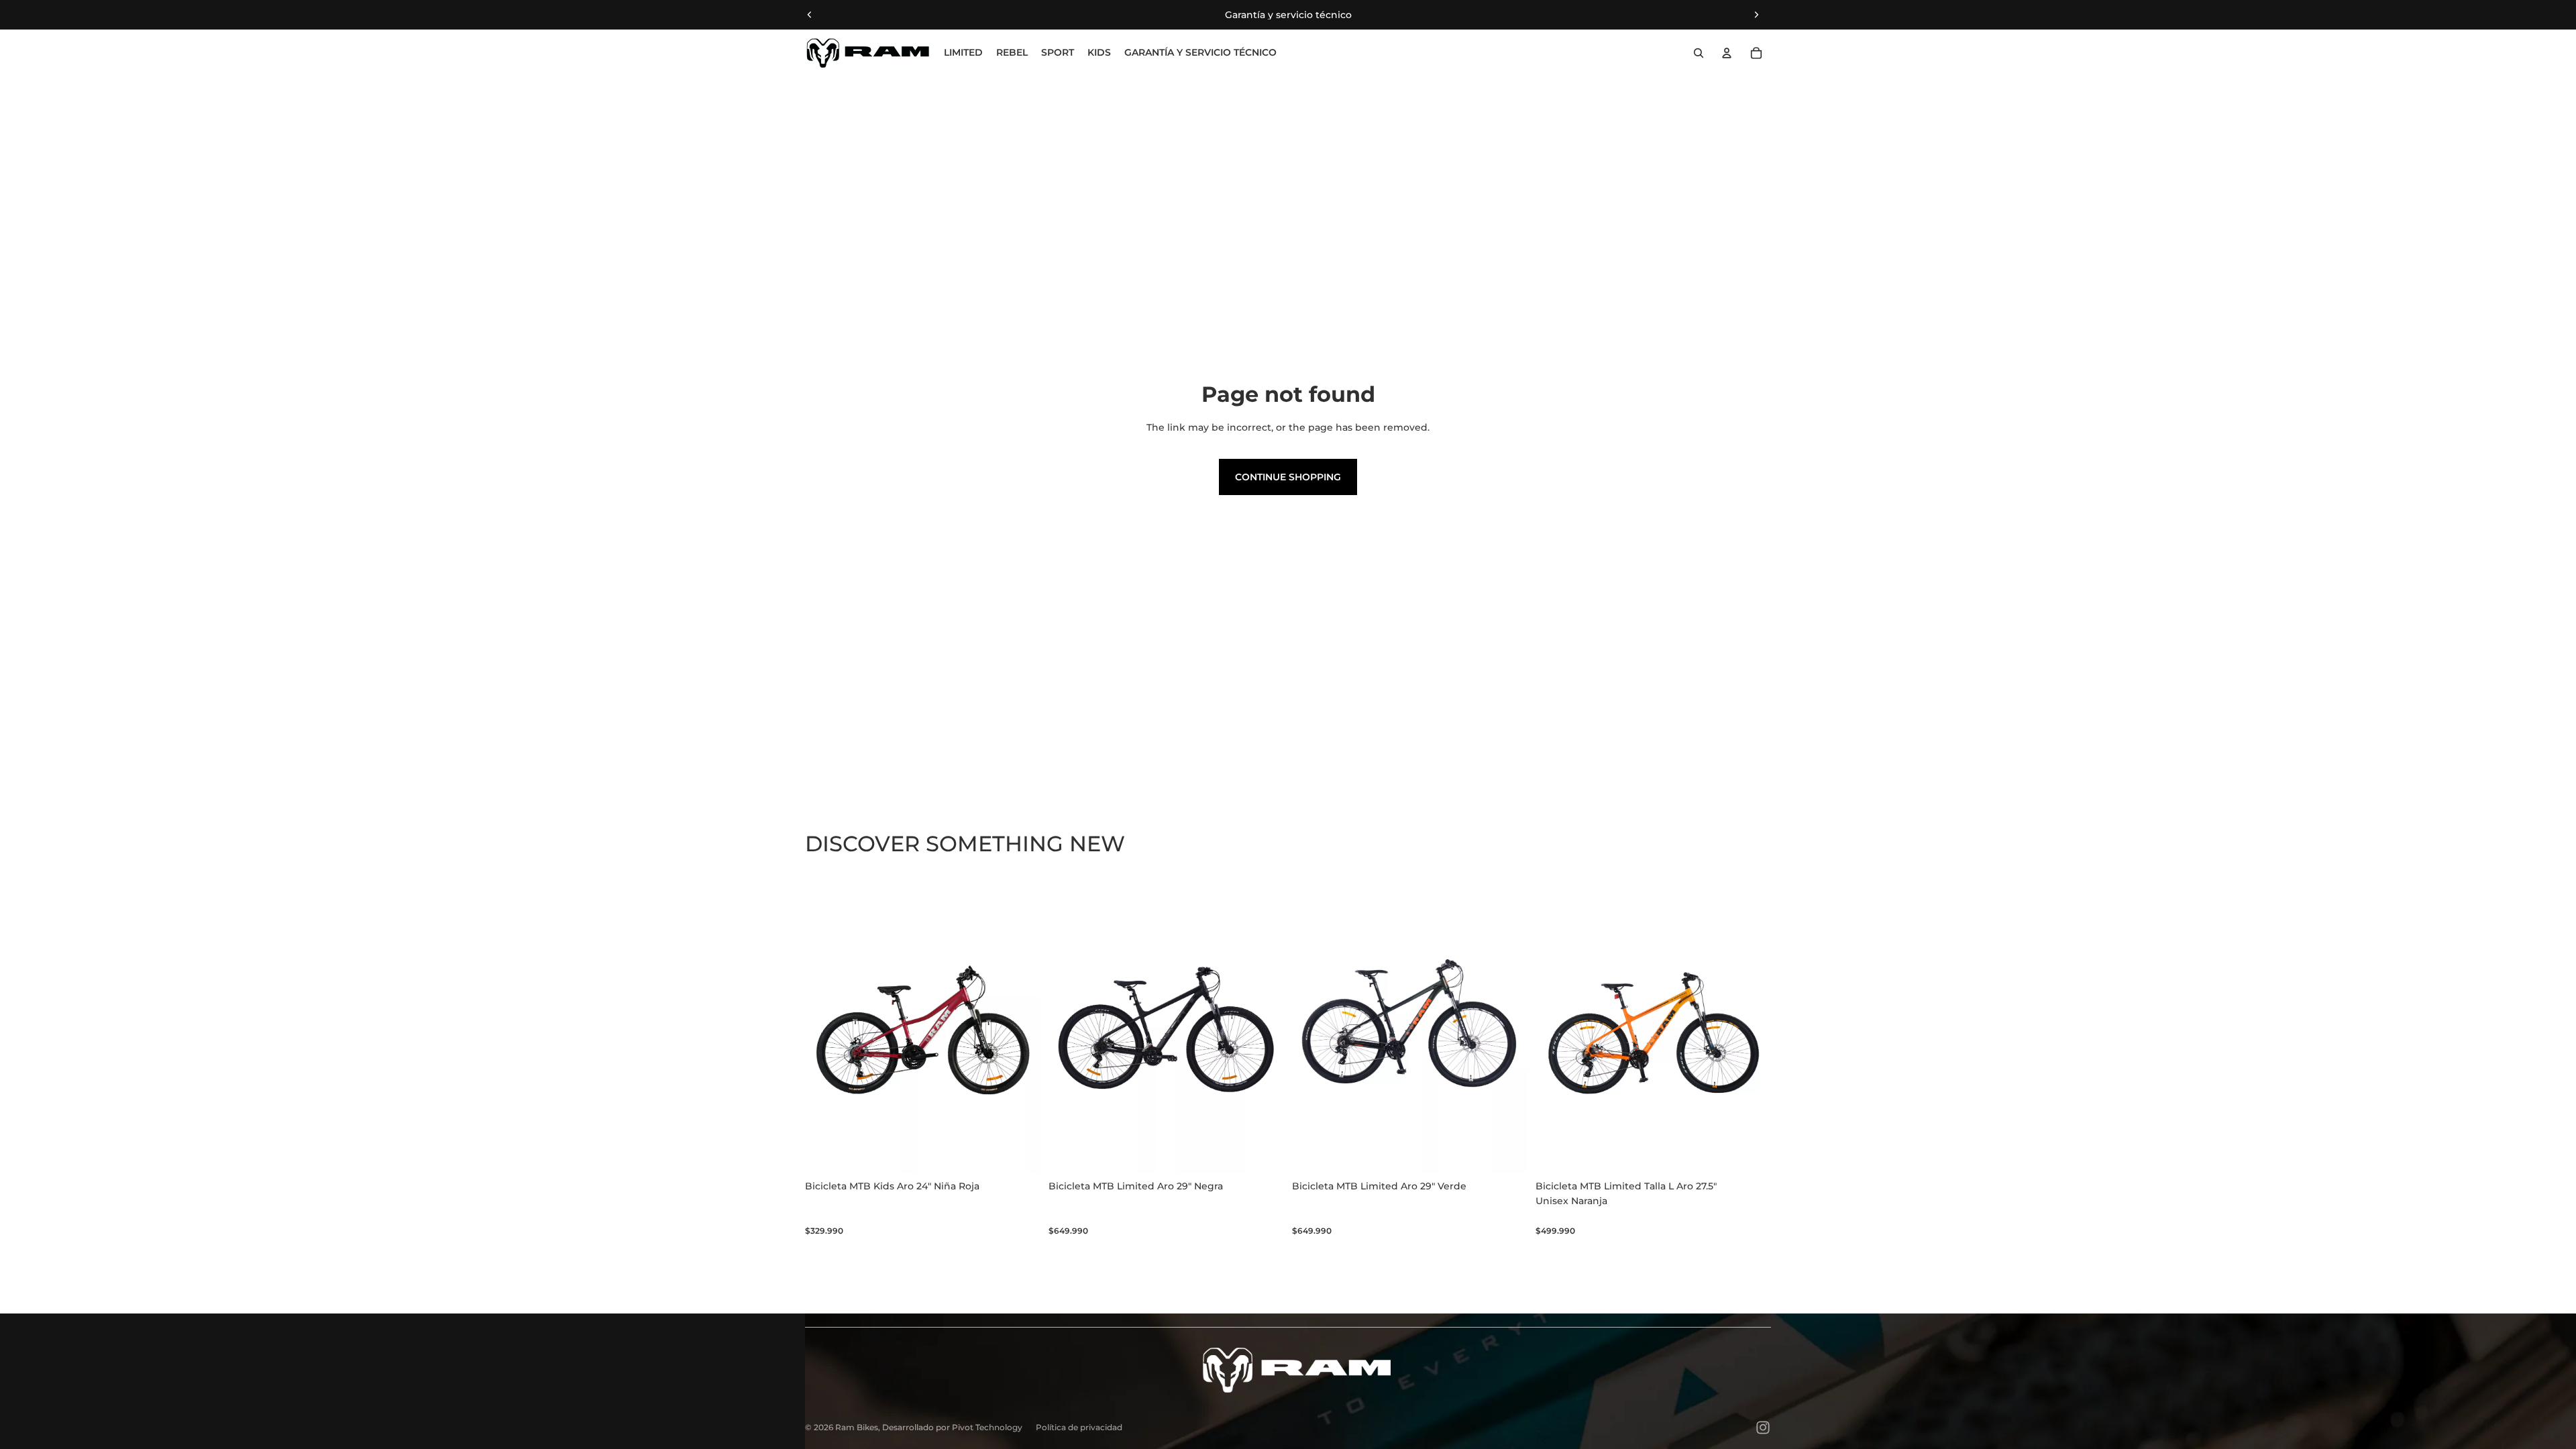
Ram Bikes (857, 1427)
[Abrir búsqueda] (1699, 53)
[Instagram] (1763, 1428)
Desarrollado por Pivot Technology (952, 1427)
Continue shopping (1288, 477)
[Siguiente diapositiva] (1756, 15)
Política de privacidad (1079, 1427)
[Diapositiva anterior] (810, 15)
